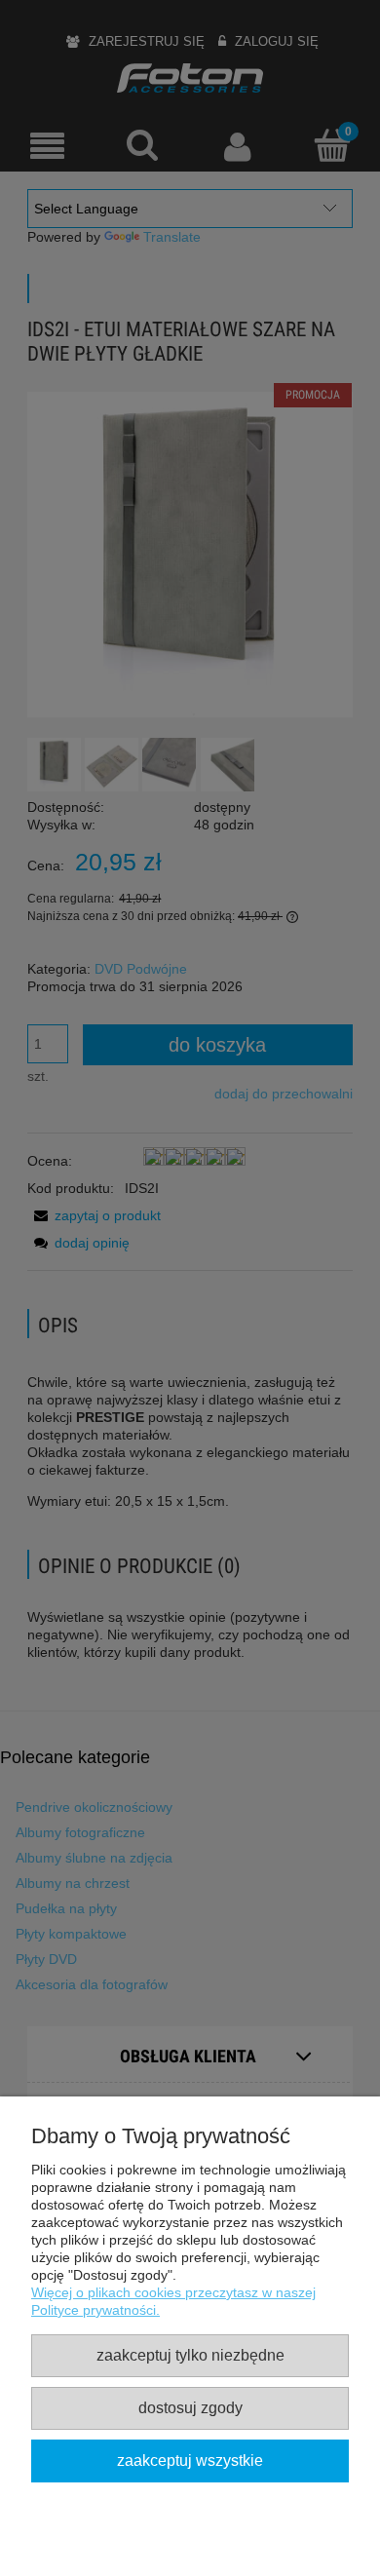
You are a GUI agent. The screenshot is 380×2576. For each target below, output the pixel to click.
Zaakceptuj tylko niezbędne (190, 2355)
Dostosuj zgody (190, 2407)
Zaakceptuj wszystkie (190, 2460)
